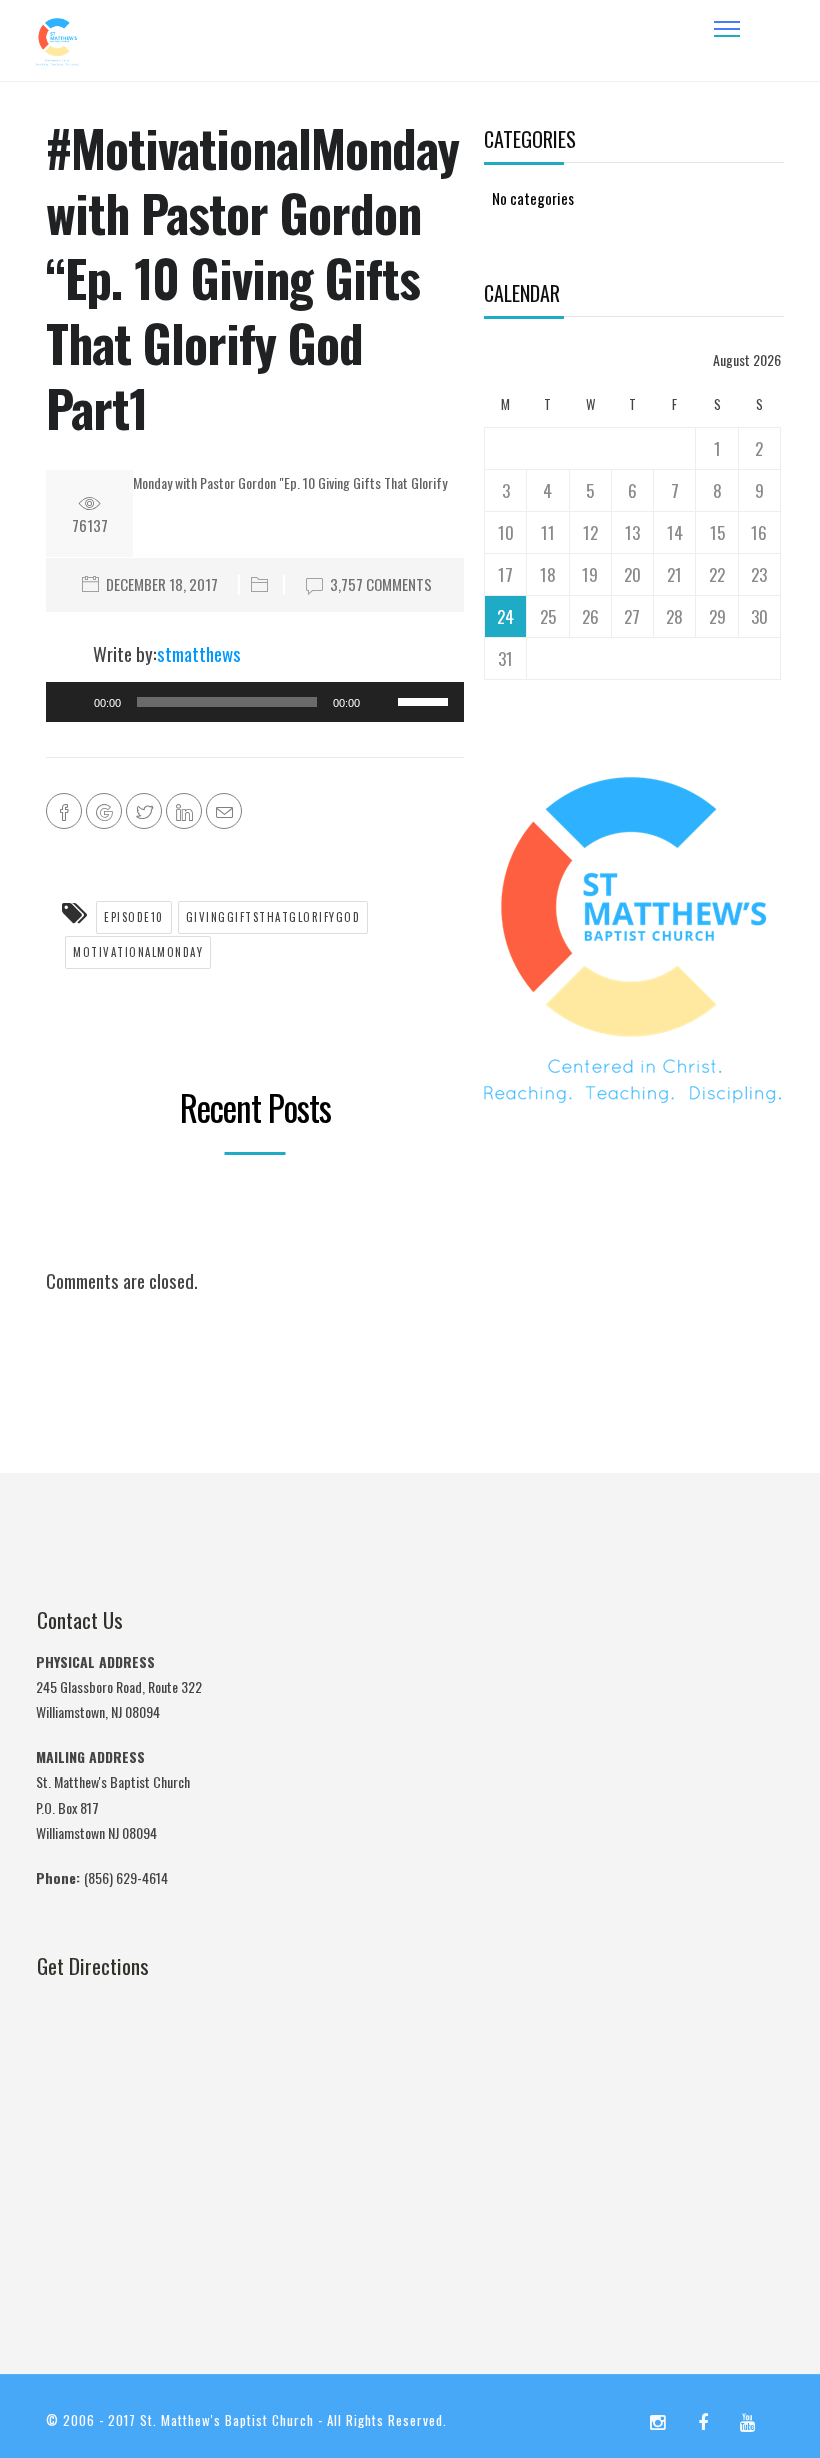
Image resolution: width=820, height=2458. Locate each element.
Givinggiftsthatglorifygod (273, 917)
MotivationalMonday (138, 952)
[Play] (72, 702)
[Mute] (382, 702)
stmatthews (199, 653)
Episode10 (134, 917)
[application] (255, 702)
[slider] (426, 700)
